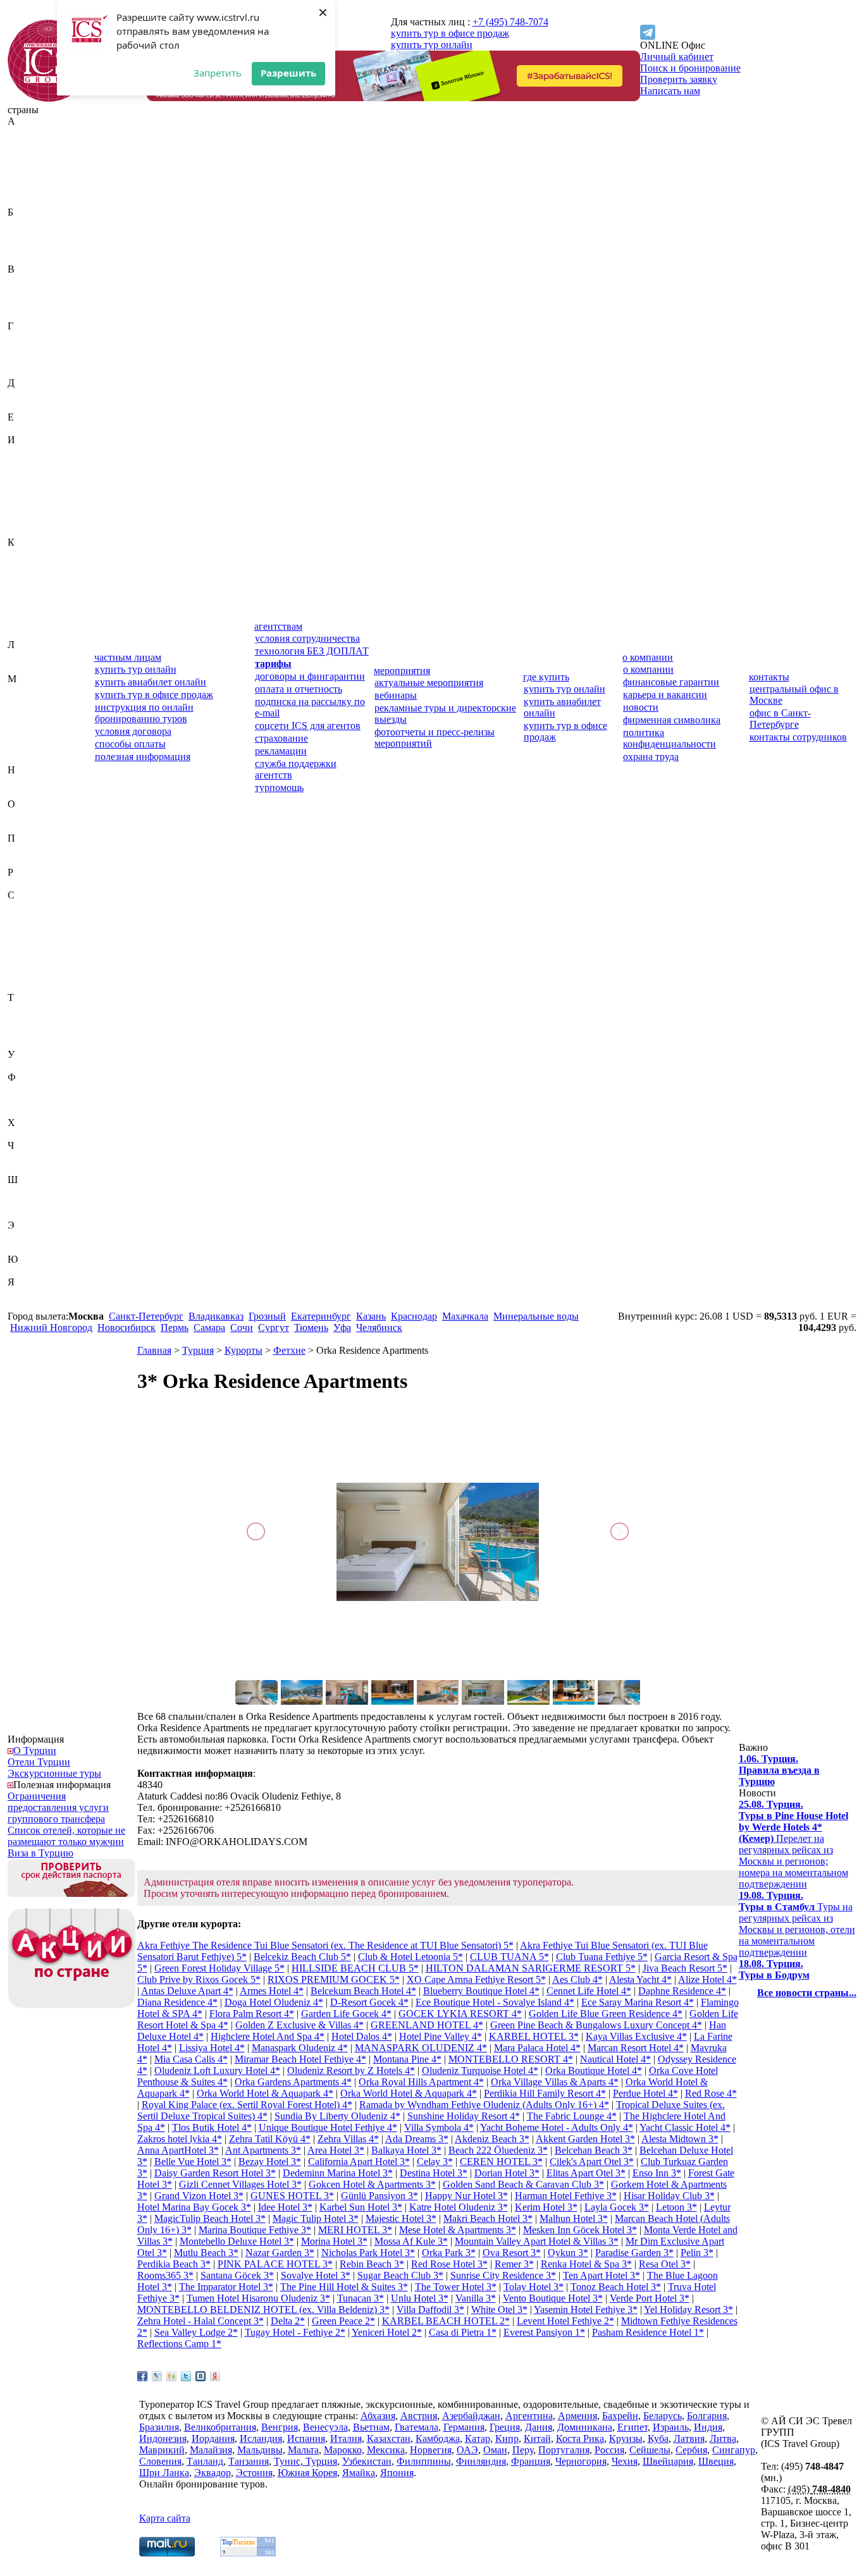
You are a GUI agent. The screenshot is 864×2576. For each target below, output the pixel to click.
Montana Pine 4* (407, 2059)
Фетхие (289, 1350)
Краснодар (414, 1316)
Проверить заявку (679, 79)
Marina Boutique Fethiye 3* (255, 2230)
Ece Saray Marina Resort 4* (638, 2002)
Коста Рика (32, 610)
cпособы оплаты (130, 744)
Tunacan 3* (361, 2298)
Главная (154, 1350)
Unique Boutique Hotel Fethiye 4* (328, 2127)
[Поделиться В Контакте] (201, 2376)
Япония (24, 1305)
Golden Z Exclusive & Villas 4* (299, 2025)
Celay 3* (435, 2162)
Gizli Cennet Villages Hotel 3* (240, 2184)
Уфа (342, 1328)
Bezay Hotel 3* (270, 2162)
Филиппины (35, 1089)
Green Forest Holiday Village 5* (219, 1968)
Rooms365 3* (165, 2275)
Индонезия (31, 474)
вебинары (396, 695)
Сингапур (29, 975)
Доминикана (35, 406)
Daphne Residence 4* (682, 1991)
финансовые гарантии (671, 682)
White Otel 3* (499, 2309)
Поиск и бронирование (690, 68)
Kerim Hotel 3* (546, 2207)
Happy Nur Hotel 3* (466, 2196)
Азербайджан (37, 155)
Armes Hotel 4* (272, 1991)
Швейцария (33, 1191)
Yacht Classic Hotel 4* (685, 2127)
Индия (22, 463)
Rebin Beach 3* (372, 2264)
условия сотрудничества (307, 638)
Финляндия (33, 1100)
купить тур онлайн (432, 45)
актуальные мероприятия (429, 683)
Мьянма (25, 758)
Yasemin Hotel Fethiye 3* (586, 2309)
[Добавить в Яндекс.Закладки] (215, 2376)
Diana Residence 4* (177, 2002)
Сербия (23, 963)
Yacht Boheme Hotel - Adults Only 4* (557, 2127)
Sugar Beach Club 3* (400, 2275)
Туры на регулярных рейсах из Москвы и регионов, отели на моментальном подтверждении (797, 1924)
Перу (19, 849)
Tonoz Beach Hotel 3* (616, 2287)
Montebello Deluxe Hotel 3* (237, 2241)
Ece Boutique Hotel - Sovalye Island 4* (495, 2002)
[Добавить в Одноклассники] (171, 2376)
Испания (27, 519)
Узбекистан (32, 1066)
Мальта (23, 724)
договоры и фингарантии (310, 676)
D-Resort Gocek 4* (369, 2002)
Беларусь (27, 235)
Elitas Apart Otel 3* (586, 2173)
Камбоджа (30, 565)
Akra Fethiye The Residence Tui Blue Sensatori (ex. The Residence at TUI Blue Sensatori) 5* (325, 1945)
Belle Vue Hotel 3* (193, 2162)
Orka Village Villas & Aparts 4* (555, 2082)
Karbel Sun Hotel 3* (361, 2207)
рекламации (281, 751)
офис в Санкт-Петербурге (780, 719)
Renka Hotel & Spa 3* (586, 2264)
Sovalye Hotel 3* (316, 2275)
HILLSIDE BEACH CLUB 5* (355, 1968)
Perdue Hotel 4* (645, 2093)
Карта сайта (165, 2518)
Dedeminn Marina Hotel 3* (338, 2173)
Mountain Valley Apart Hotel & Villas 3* (537, 2241)
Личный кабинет (677, 57)
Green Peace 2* (343, 2321)
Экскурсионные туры (54, 1773)
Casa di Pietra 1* (463, 2332)
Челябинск (379, 1328)
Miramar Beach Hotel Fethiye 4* (300, 2059)
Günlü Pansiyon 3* (380, 2196)
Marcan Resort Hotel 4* (636, 2048)
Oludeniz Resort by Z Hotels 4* (351, 2070)
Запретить (218, 73)
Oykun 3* (568, 2253)
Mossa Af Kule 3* (411, 2241)
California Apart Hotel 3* (359, 2162)
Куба (18, 622)
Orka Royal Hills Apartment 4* (421, 2082)
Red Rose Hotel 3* (449, 2264)
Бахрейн (26, 224)
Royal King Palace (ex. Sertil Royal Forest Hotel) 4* (247, 2105)
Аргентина (31, 189)
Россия (22, 884)
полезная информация (143, 757)
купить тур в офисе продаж (450, 33)
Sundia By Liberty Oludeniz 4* (337, 2116)
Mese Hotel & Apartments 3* (458, 2230)
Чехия (21, 1168)
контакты (769, 677)
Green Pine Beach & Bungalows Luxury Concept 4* (596, 2025)
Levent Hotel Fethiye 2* (565, 2321)
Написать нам (670, 91)
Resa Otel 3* (665, 2264)
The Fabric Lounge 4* (572, 2116)
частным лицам (128, 657)
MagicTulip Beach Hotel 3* (210, 2218)
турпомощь (279, 788)
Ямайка (24, 1293)
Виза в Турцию (40, 1853)
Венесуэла (30, 303)
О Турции (35, 1751)
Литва (21, 667)
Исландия (29, 508)
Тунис (21, 1032)
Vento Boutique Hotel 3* (553, 2298)
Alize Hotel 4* (707, 1979)
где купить (546, 677)
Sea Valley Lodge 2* (196, 2332)
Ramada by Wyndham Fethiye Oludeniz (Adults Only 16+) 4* (484, 2105)
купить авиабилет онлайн (151, 682)
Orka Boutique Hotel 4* (594, 2070)
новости (641, 707)
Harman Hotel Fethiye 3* (566, 2196)
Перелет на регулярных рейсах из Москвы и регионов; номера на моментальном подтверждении (793, 1844)
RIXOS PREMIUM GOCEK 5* (334, 1979)
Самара (209, 1328)
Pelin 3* (697, 2253)
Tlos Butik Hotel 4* (212, 2127)
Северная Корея (42, 918)
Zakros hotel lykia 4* (180, 2139)
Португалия (33, 861)
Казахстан (29, 554)
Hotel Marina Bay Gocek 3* (194, 2207)
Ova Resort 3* (512, 2253)
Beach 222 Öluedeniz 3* (498, 2150)
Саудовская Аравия (49, 906)
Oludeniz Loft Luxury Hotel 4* (217, 2070)
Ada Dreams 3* (417, 2139)
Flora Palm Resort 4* (252, 2014)
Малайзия (29, 702)
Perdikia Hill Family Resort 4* (545, 2093)
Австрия (26, 144)
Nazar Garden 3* (280, 2253)
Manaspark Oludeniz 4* (300, 2048)
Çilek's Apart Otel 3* (592, 2162)
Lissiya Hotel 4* (212, 2048)
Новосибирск (127, 1328)
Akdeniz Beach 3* (492, 2139)
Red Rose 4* (711, 2093)
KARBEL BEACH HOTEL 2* (446, 2321)
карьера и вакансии (665, 695)
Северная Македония (32, 935)
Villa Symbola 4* (439, 2127)
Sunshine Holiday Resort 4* (464, 2116)
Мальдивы (30, 713)
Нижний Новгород (51, 1328)
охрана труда (651, 757)
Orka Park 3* (449, 2253)
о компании (648, 657)
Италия (23, 531)
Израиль (26, 451)
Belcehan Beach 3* (594, 2150)
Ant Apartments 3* (263, 2150)
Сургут (274, 1328)
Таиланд (26, 1009)
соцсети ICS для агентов (308, 726)
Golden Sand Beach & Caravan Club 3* (523, 2184)
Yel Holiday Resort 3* (688, 2309)
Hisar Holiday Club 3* (669, 2196)
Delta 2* (288, 2321)
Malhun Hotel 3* (574, 2218)
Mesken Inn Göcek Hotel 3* (580, 2230)
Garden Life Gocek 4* (346, 2014)
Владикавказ (216, 1316)
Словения (29, 986)
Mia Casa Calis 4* (191, 2059)
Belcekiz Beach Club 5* (302, 1957)
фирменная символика (672, 720)
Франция (27, 1111)
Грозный (267, 1316)
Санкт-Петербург (146, 1316)
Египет (23, 428)
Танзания (28, 1020)
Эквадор (26, 1236)
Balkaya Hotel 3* (406, 2150)
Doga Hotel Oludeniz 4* (274, 2002)
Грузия (22, 371)
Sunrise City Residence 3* (503, 2275)
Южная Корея (37, 1271)
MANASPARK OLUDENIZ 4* (421, 2048)
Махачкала (465, 1316)
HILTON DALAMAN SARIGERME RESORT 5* (531, 1968)
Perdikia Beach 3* (174, 2264)
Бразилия (28, 258)
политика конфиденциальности (670, 738)
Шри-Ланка (33, 1214)
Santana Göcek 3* (237, 2275)
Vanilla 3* (476, 2298)
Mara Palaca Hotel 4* (537, 2048)
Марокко (27, 736)
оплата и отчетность (299, 689)
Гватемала (29, 337)
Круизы (626, 2438)
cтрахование (281, 738)
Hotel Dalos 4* (362, 2036)
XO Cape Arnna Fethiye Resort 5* (476, 1979)
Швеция (25, 1202)
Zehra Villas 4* (348, 2139)
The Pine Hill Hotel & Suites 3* (344, 2287)
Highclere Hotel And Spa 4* (268, 2036)
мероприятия (402, 671)
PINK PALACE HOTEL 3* (275, 2264)
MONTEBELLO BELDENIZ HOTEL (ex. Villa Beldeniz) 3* (263, 2309)
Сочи (242, 1328)
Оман (20, 827)
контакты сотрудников (798, 737)
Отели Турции (39, 1762)
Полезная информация (62, 1785)
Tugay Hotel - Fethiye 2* (295, 2332)
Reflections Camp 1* (179, 2344)
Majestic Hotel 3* (401, 2218)
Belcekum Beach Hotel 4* (363, 1991)
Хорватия (28, 1134)
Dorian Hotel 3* (507, 2173)
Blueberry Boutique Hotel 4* (481, 1991)
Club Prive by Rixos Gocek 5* (199, 1979)
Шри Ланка (164, 2473)
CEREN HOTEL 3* (501, 2162)
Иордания (29, 485)
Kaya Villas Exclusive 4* (636, 2036)
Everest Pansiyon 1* (544, 2332)
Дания (21, 394)
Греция (23, 360)
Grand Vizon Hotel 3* (199, 2196)
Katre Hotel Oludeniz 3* (459, 2207)
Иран (19, 497)
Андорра (27, 178)
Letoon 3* (676, 2207)
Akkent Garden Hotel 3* (585, 2139)
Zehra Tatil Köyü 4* (270, 2139)
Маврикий (30, 690)
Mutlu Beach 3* (206, 2253)
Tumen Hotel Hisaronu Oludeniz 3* (258, 2298)
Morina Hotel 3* (334, 2241)
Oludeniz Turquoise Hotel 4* (480, 2070)
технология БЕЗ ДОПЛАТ (312, 651)
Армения (27, 201)
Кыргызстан (34, 633)
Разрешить (288, 73)
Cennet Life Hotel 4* (589, 1991)
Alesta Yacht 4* (640, 1979)
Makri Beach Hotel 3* (488, 2218)
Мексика (27, 747)
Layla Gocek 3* (617, 2207)
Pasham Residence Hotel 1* (648, 2332)
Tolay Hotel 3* (534, 2287)
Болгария (28, 246)
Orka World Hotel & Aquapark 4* (265, 2093)
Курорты (244, 1350)
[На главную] (49, 98)
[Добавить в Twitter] (186, 2376)
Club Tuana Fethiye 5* (602, 1957)
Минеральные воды (536, 1316)
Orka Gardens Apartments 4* (293, 2082)
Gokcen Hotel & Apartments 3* (372, 2184)
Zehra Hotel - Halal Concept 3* (201, 2321)
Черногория (33, 1157)
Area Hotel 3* (336, 2150)
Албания (27, 167)
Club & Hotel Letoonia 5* (410, 1957)
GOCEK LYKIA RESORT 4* (460, 2014)
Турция (23, 1043)
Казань (371, 1316)
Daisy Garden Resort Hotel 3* (215, 2173)
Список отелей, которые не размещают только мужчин (66, 1836)
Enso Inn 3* (657, 2173)
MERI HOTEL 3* (355, 2230)
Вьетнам (26, 315)
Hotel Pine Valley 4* (441, 2036)
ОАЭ (18, 815)
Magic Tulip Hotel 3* (316, 2218)
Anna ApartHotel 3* (178, 2150)
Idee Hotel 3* (285, 2207)
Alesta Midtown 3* (680, 2139)
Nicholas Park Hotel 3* (368, 2253)
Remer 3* (514, 2264)
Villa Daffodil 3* (430, 2309)
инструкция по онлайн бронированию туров (144, 713)
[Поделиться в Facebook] (142, 2376)
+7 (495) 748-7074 (510, 22)
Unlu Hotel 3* (420, 2298)
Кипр (19, 588)
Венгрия (26, 292)
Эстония (26, 1248)
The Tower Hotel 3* (456, 2287)
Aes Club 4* (577, 1979)
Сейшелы (28, 952)
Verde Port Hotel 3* (650, 2298)
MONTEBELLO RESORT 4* (511, 2059)
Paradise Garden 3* (634, 2253)
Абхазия (25, 132)
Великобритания (44, 280)
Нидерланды (35, 781)
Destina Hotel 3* (434, 2173)
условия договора (133, 731)
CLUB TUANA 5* (509, 1957)
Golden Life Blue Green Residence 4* (606, 2014)
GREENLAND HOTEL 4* (427, 2025)
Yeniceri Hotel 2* (387, 2332)
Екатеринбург (321, 1316)
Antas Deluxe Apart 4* (187, 1991)
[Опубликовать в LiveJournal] (157, 2376)
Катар (20, 576)
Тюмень (311, 1328)
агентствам (278, 626)
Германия (28, 349)
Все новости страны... (807, 1993)
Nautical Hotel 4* (615, 2059)
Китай (21, 599)
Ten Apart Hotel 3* (602, 2275)
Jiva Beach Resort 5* (685, 1968)
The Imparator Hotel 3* (226, 2287)
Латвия (23, 656)
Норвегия (28, 793)
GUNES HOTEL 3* (292, 2196)
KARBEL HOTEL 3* (534, 2036)
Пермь (175, 1328)
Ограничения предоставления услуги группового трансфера (58, 1807)
